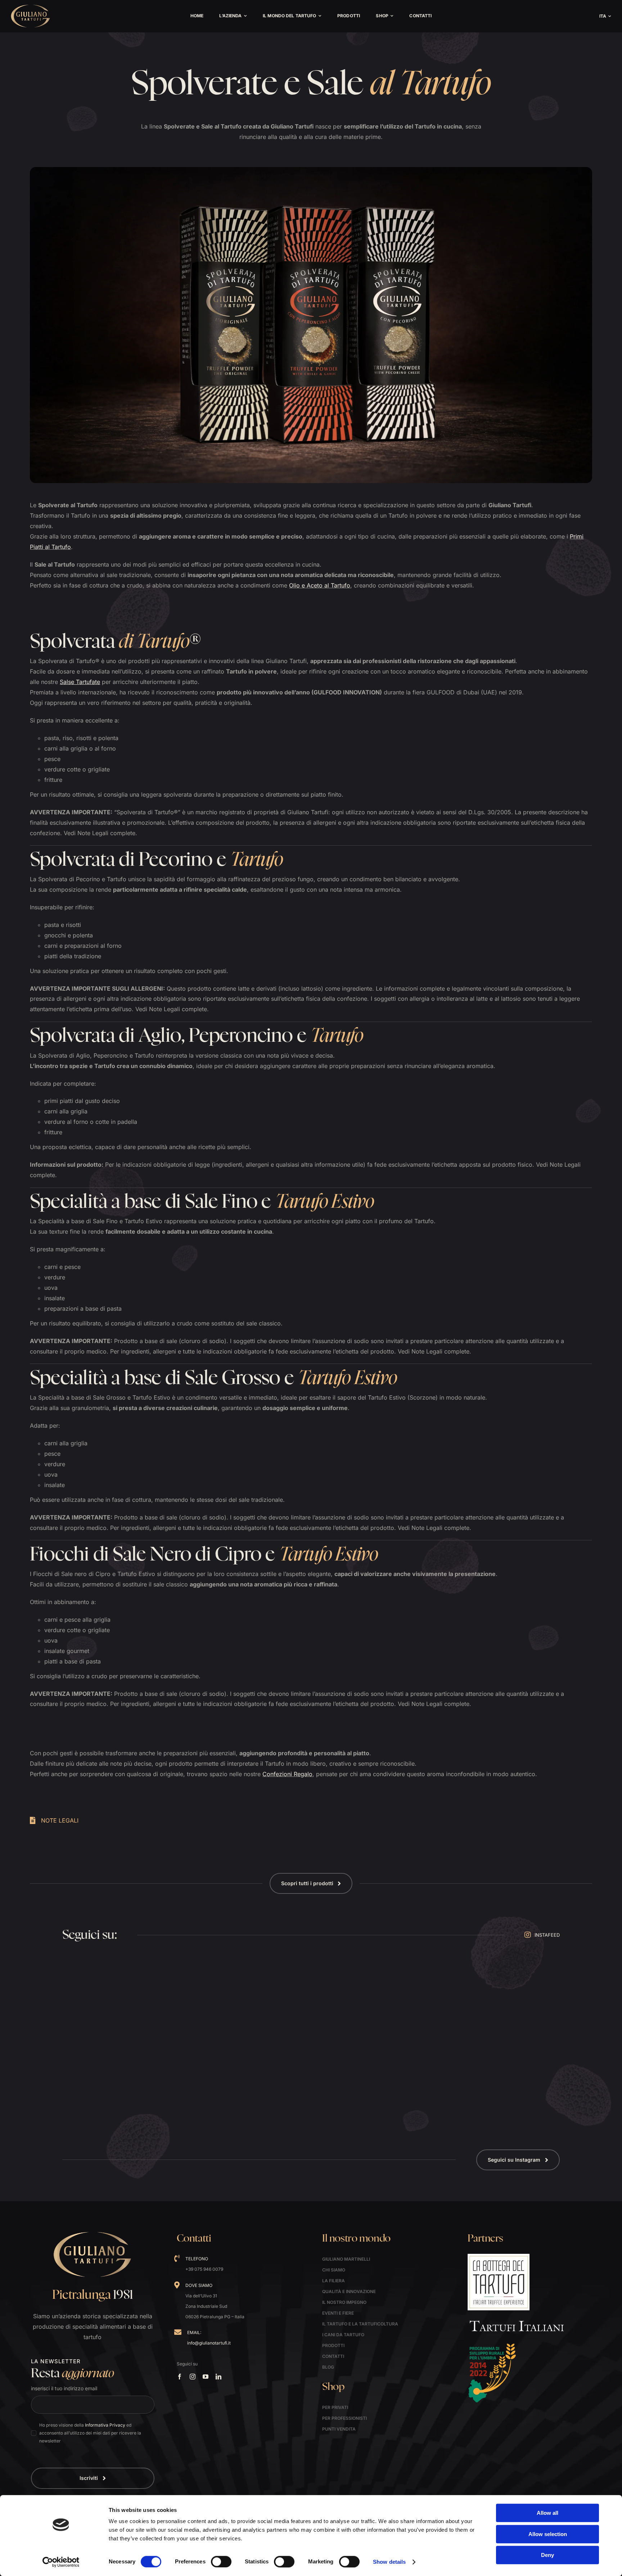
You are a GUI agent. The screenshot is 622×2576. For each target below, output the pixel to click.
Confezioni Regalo (287, 1774)
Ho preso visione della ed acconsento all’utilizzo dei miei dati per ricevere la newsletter (90, 2433)
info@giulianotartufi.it (209, 2343)
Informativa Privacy (105, 2425)
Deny (547, 2555)
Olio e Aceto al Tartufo (320, 585)
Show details (389, 2562)
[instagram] (193, 2377)
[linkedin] (218, 2377)
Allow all (547, 2513)
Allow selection (548, 2534)
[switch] (221, 2562)
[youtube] (206, 2377)
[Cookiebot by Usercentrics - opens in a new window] (61, 2562)
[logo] (31, 7)
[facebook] (180, 2377)
